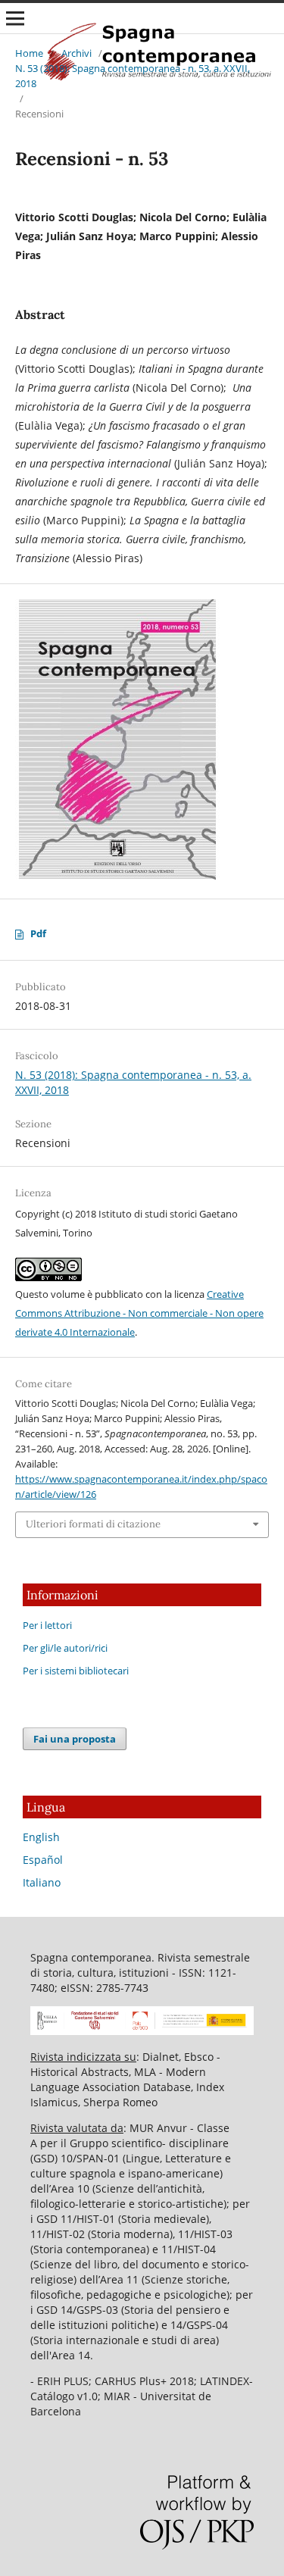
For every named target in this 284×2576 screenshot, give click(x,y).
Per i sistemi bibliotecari (76, 1671)
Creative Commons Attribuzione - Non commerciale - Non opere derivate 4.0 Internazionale (139, 1313)
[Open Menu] (15, 18)
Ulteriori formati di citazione (93, 1524)
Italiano (42, 1882)
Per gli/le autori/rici (65, 1648)
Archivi (76, 53)
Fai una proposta (75, 1739)
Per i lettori (47, 1625)
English (41, 1837)
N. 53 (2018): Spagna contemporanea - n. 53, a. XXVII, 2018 (133, 76)
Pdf (38, 933)
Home (29, 53)
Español (43, 1860)
